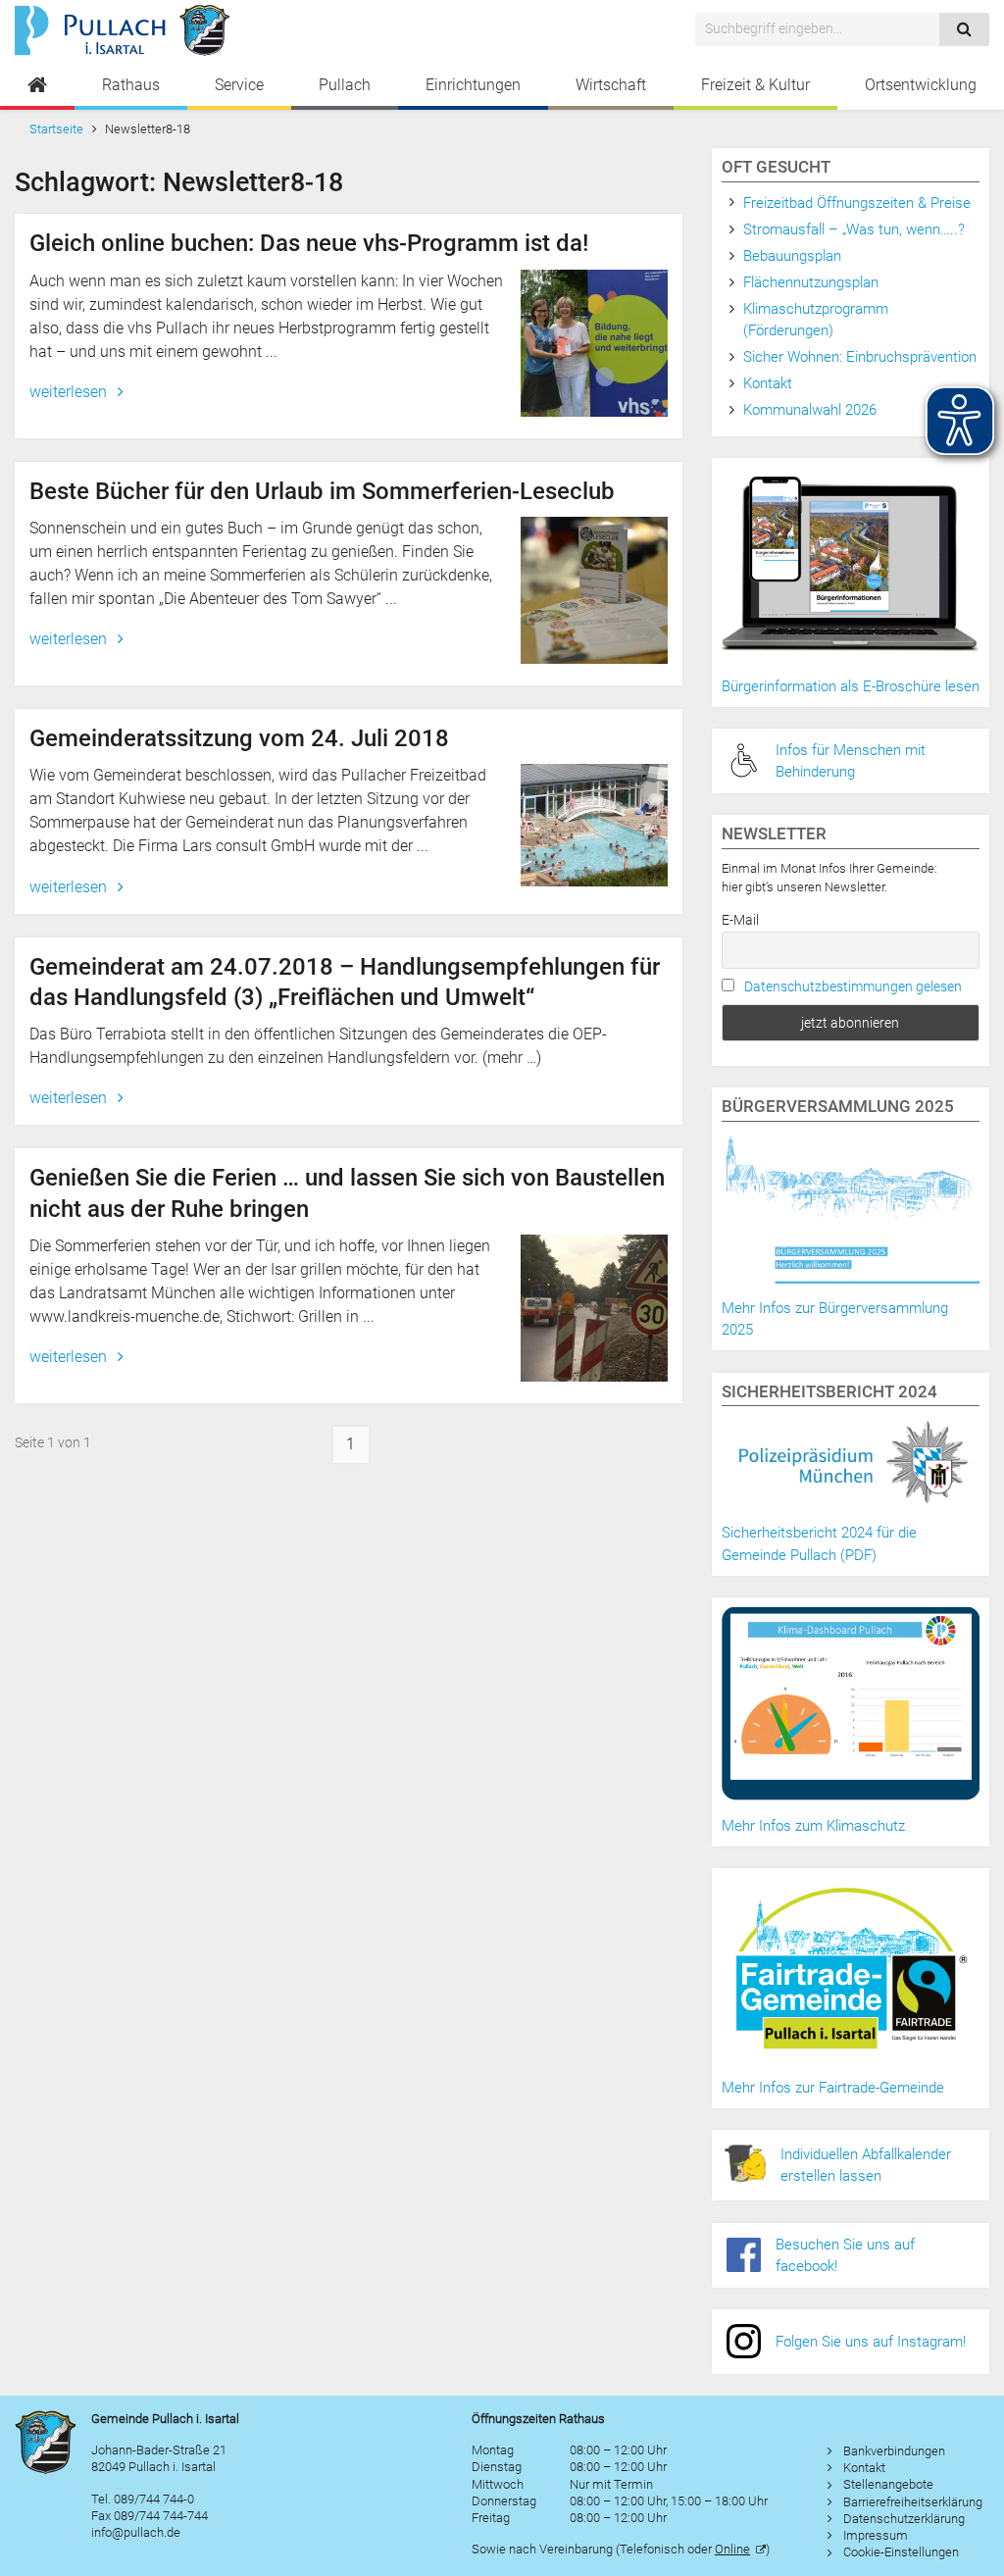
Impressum (876, 2535)
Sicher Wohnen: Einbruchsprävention (860, 357)
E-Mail (740, 920)
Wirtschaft (611, 85)
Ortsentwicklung (921, 85)
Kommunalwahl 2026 (810, 410)
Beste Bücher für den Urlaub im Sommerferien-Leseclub (322, 491)
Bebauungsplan (792, 256)
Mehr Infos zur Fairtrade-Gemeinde (833, 2088)
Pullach (345, 85)
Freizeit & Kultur (755, 85)
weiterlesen (70, 392)
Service (239, 85)
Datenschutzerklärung (904, 2519)
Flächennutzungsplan (811, 282)
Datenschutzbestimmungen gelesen (853, 986)
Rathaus (131, 85)
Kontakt (768, 383)
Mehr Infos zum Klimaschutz (813, 1826)
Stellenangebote (888, 2484)
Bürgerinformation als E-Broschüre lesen (851, 686)
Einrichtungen (473, 85)
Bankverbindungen (894, 2451)
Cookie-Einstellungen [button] (901, 2552)
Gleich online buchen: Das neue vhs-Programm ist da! (309, 243)
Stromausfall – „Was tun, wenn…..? (854, 229)
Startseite (56, 129)
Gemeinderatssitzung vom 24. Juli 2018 (239, 738)
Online (732, 2549)
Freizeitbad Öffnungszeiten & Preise (857, 203)
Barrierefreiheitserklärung (913, 2502)
